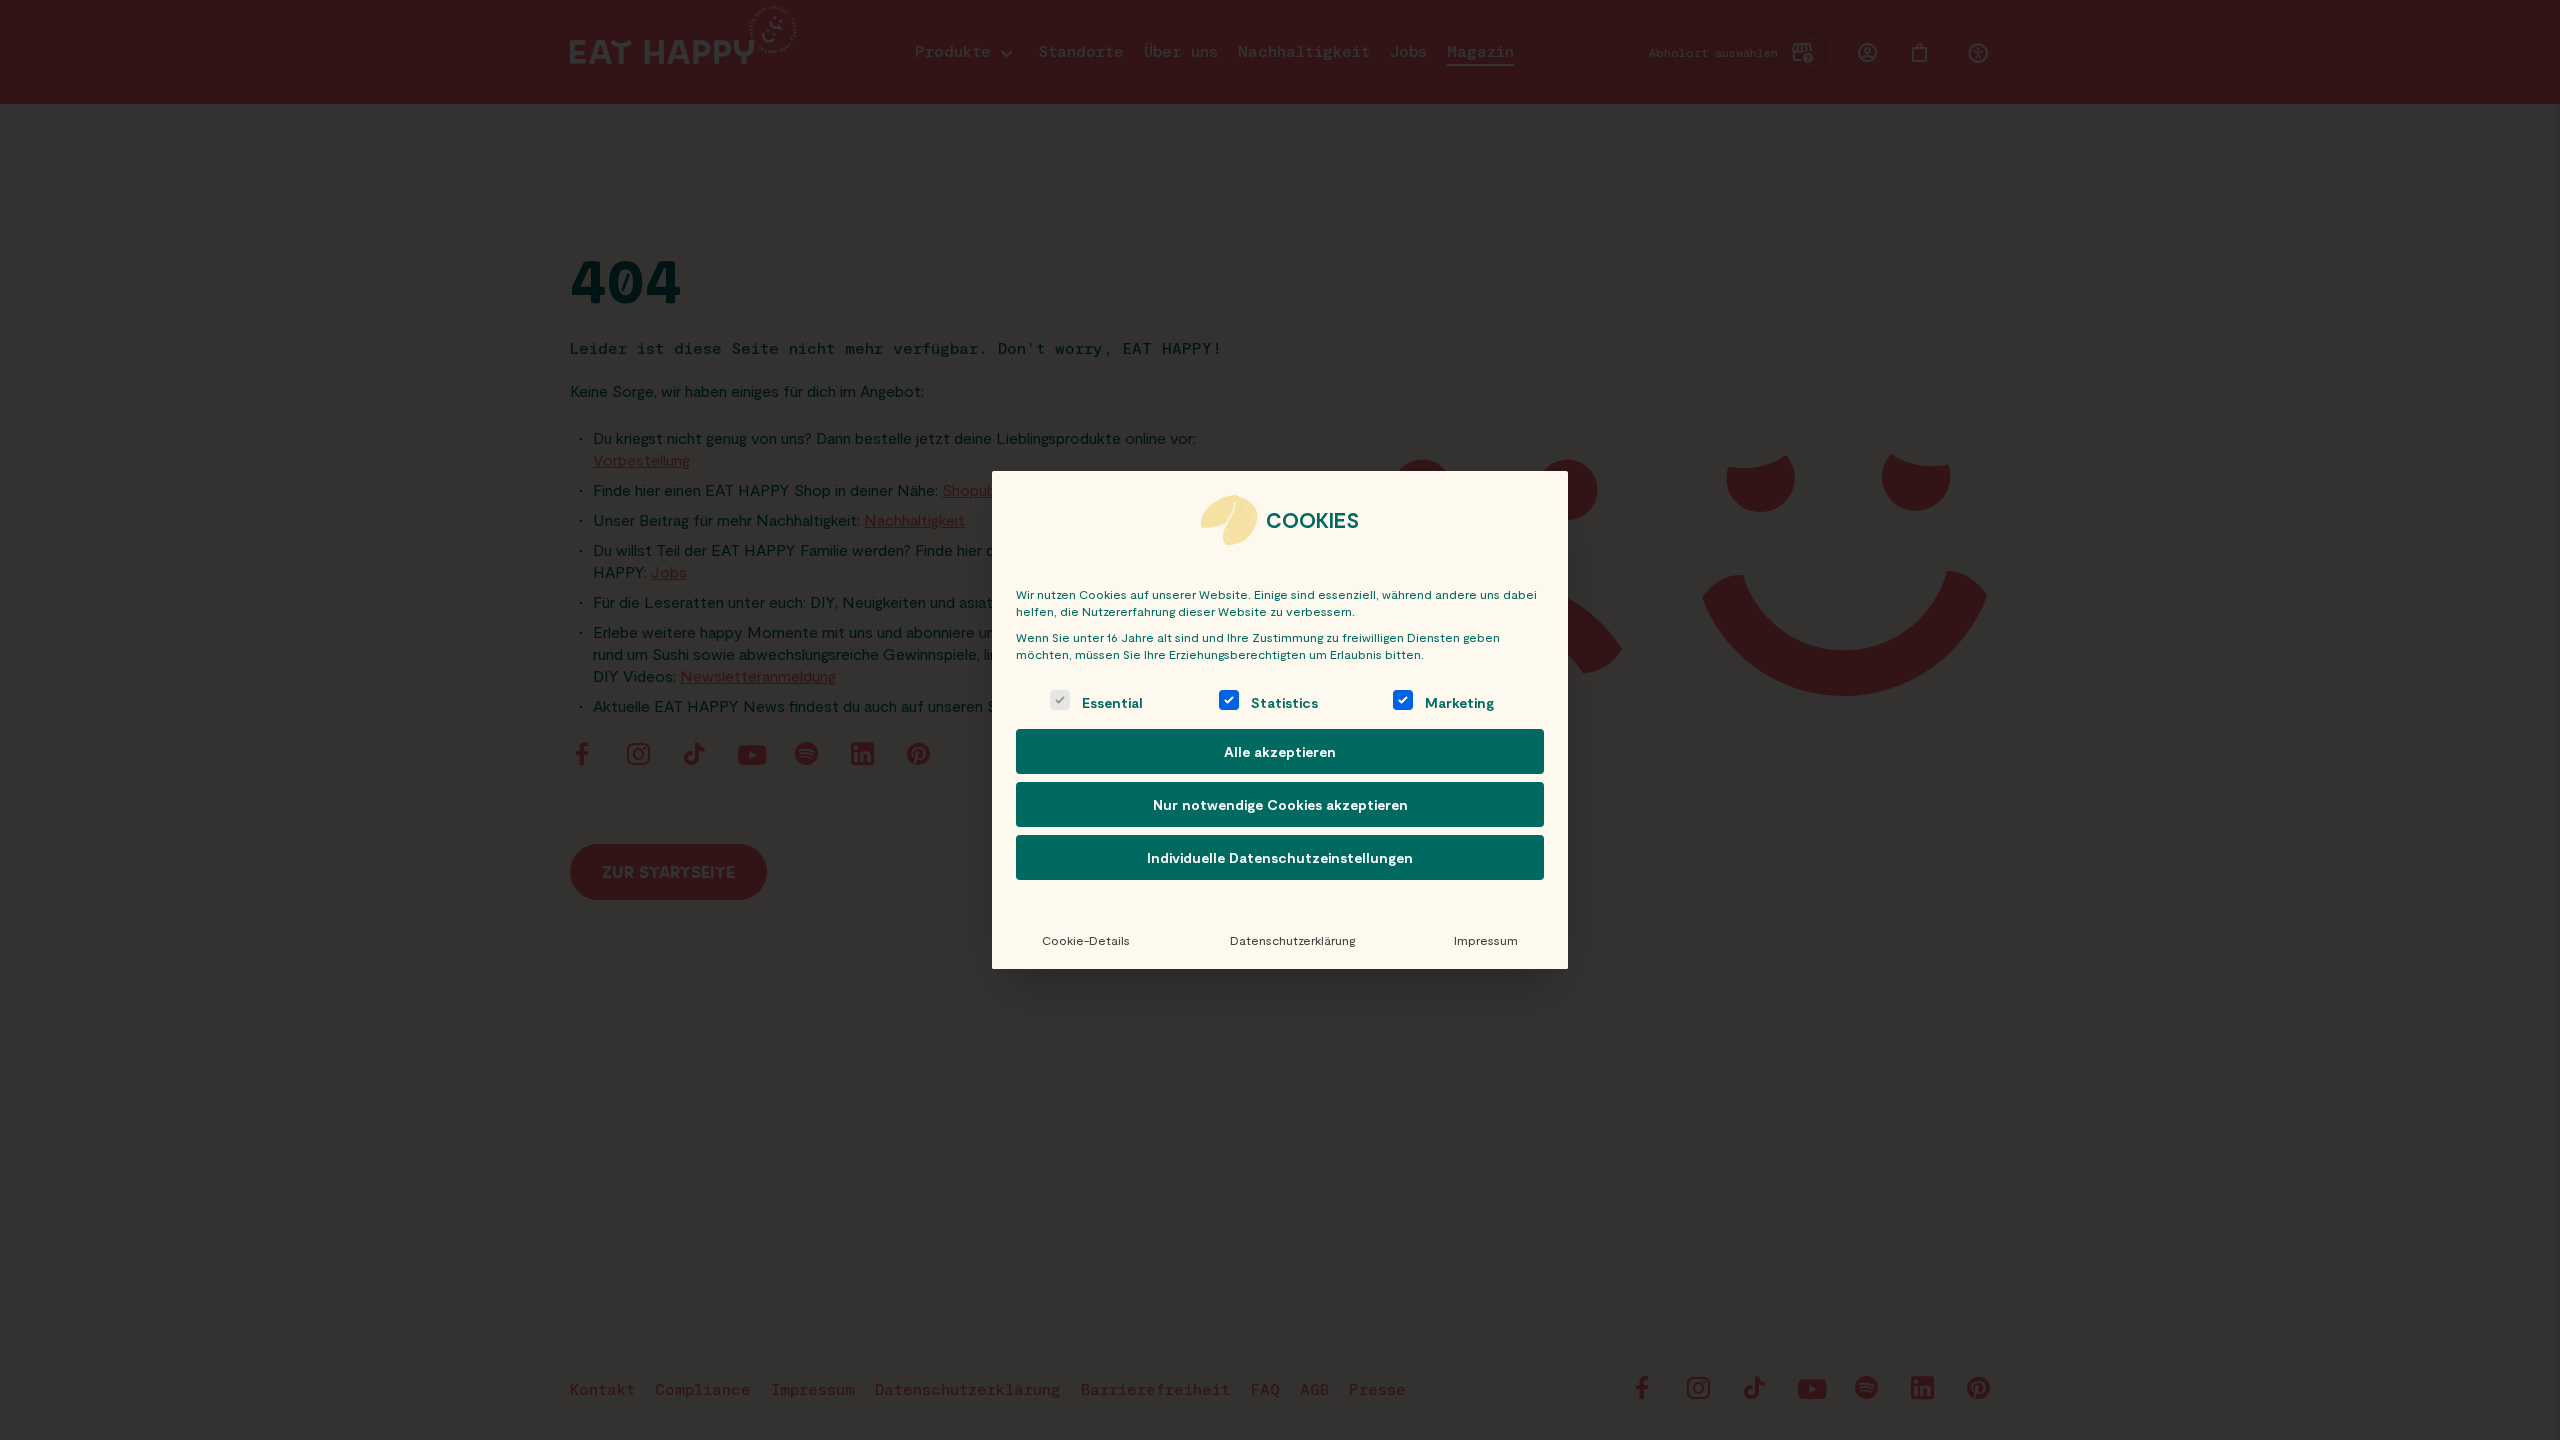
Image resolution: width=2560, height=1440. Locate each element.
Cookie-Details (1086, 940)
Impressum (1486, 940)
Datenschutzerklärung (1292, 940)
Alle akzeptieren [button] (1280, 751)
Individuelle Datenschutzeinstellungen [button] (1280, 857)
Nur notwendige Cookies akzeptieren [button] (1280, 804)
